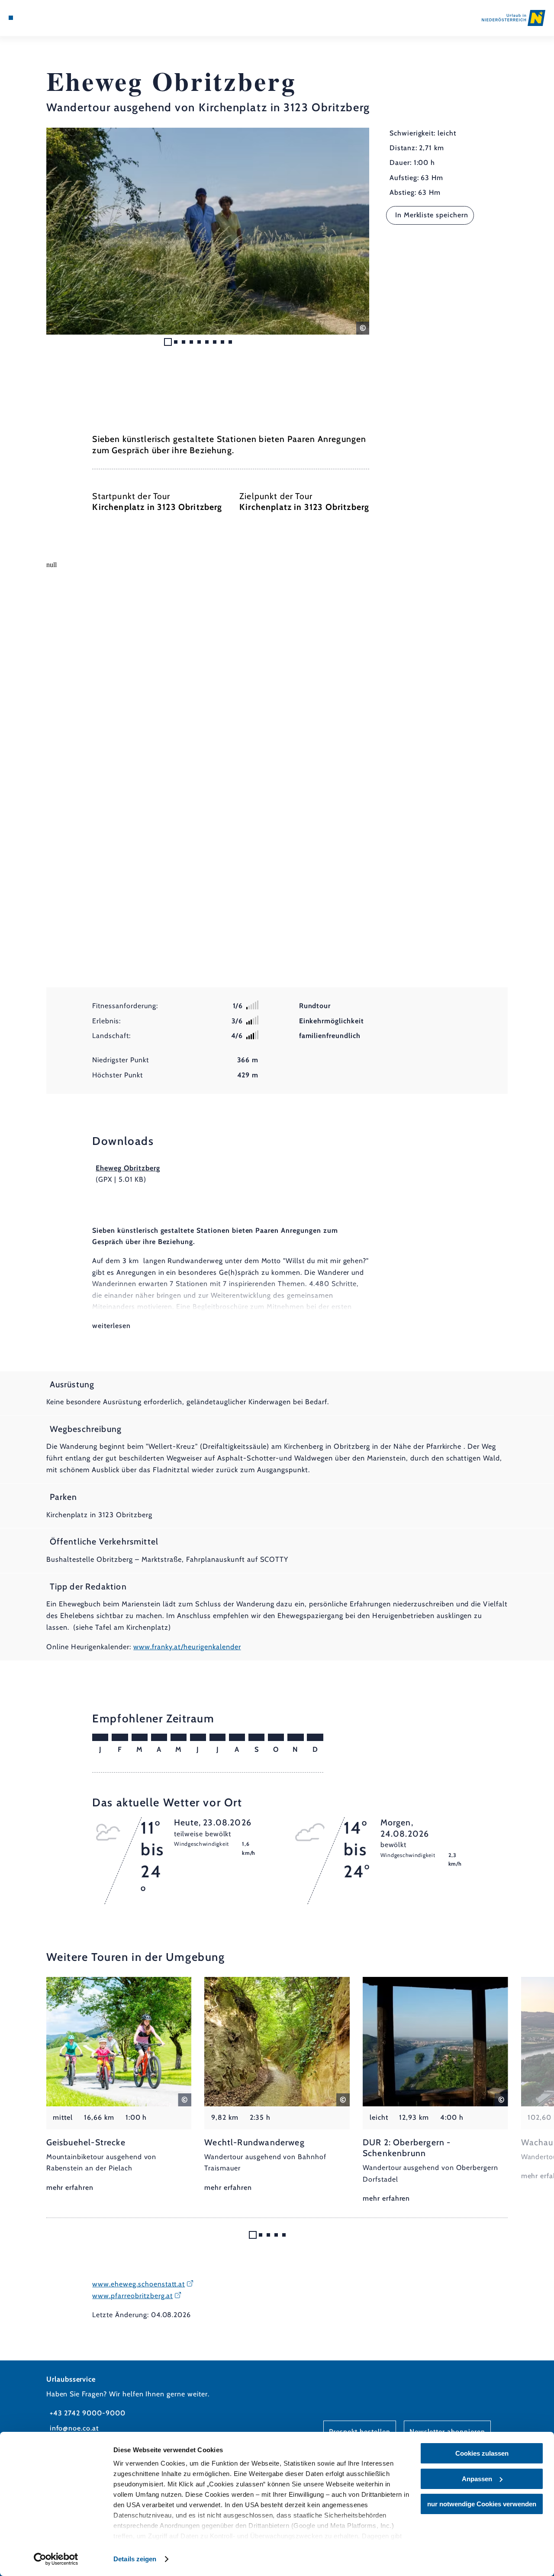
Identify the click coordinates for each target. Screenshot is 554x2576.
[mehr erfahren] (119, 2085)
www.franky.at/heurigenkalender (187, 1647)
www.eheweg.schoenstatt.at (138, 2284)
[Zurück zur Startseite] (514, 18)
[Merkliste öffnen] (41, 18)
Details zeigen (135, 2559)
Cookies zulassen (482, 2453)
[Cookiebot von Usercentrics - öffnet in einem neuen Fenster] (56, 2559)
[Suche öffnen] (51, 18)
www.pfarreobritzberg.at (132, 2296)
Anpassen (477, 2479)
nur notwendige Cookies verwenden (482, 2504)
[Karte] (30, 18)
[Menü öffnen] (11, 18)
